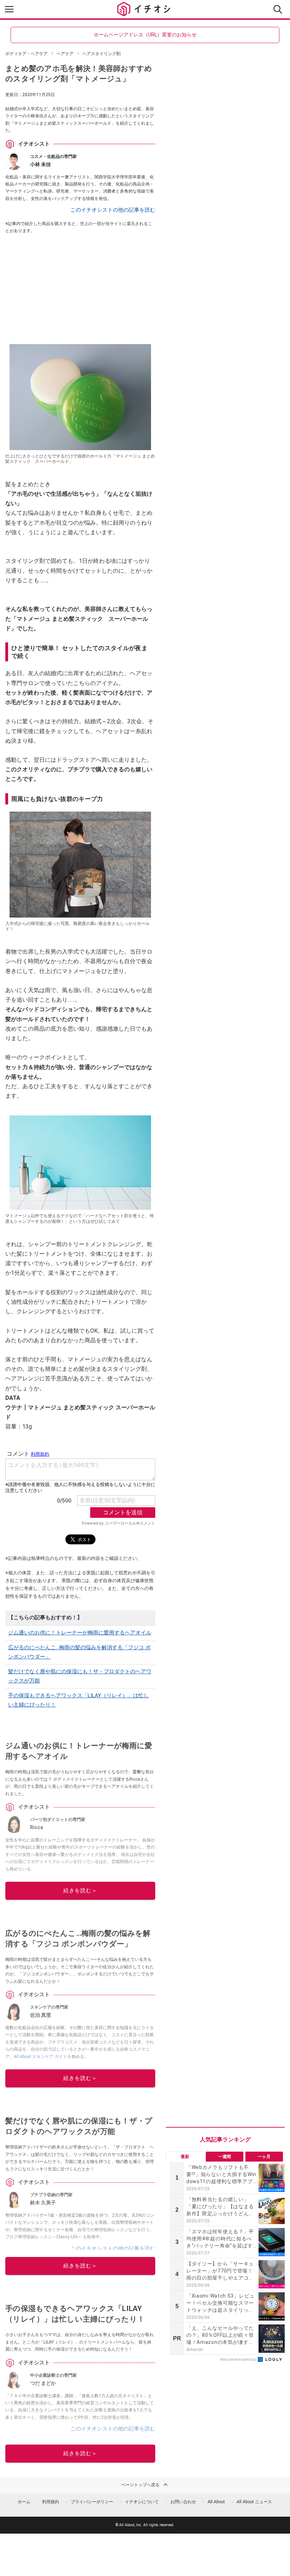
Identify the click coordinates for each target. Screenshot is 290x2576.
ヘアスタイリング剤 (101, 54)
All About (216, 2502)
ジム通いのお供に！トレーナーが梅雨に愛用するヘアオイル (80, 1633)
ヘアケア (65, 54)
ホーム (24, 2502)
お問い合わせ (183, 2502)
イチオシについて (142, 2502)
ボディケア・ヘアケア (27, 54)
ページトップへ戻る (140, 2485)
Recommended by (239, 2360)
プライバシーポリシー (92, 2502)
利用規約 (51, 2502)
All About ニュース (254, 2502)
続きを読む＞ (80, 1891)
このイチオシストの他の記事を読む (113, 210)
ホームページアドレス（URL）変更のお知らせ (145, 35)
